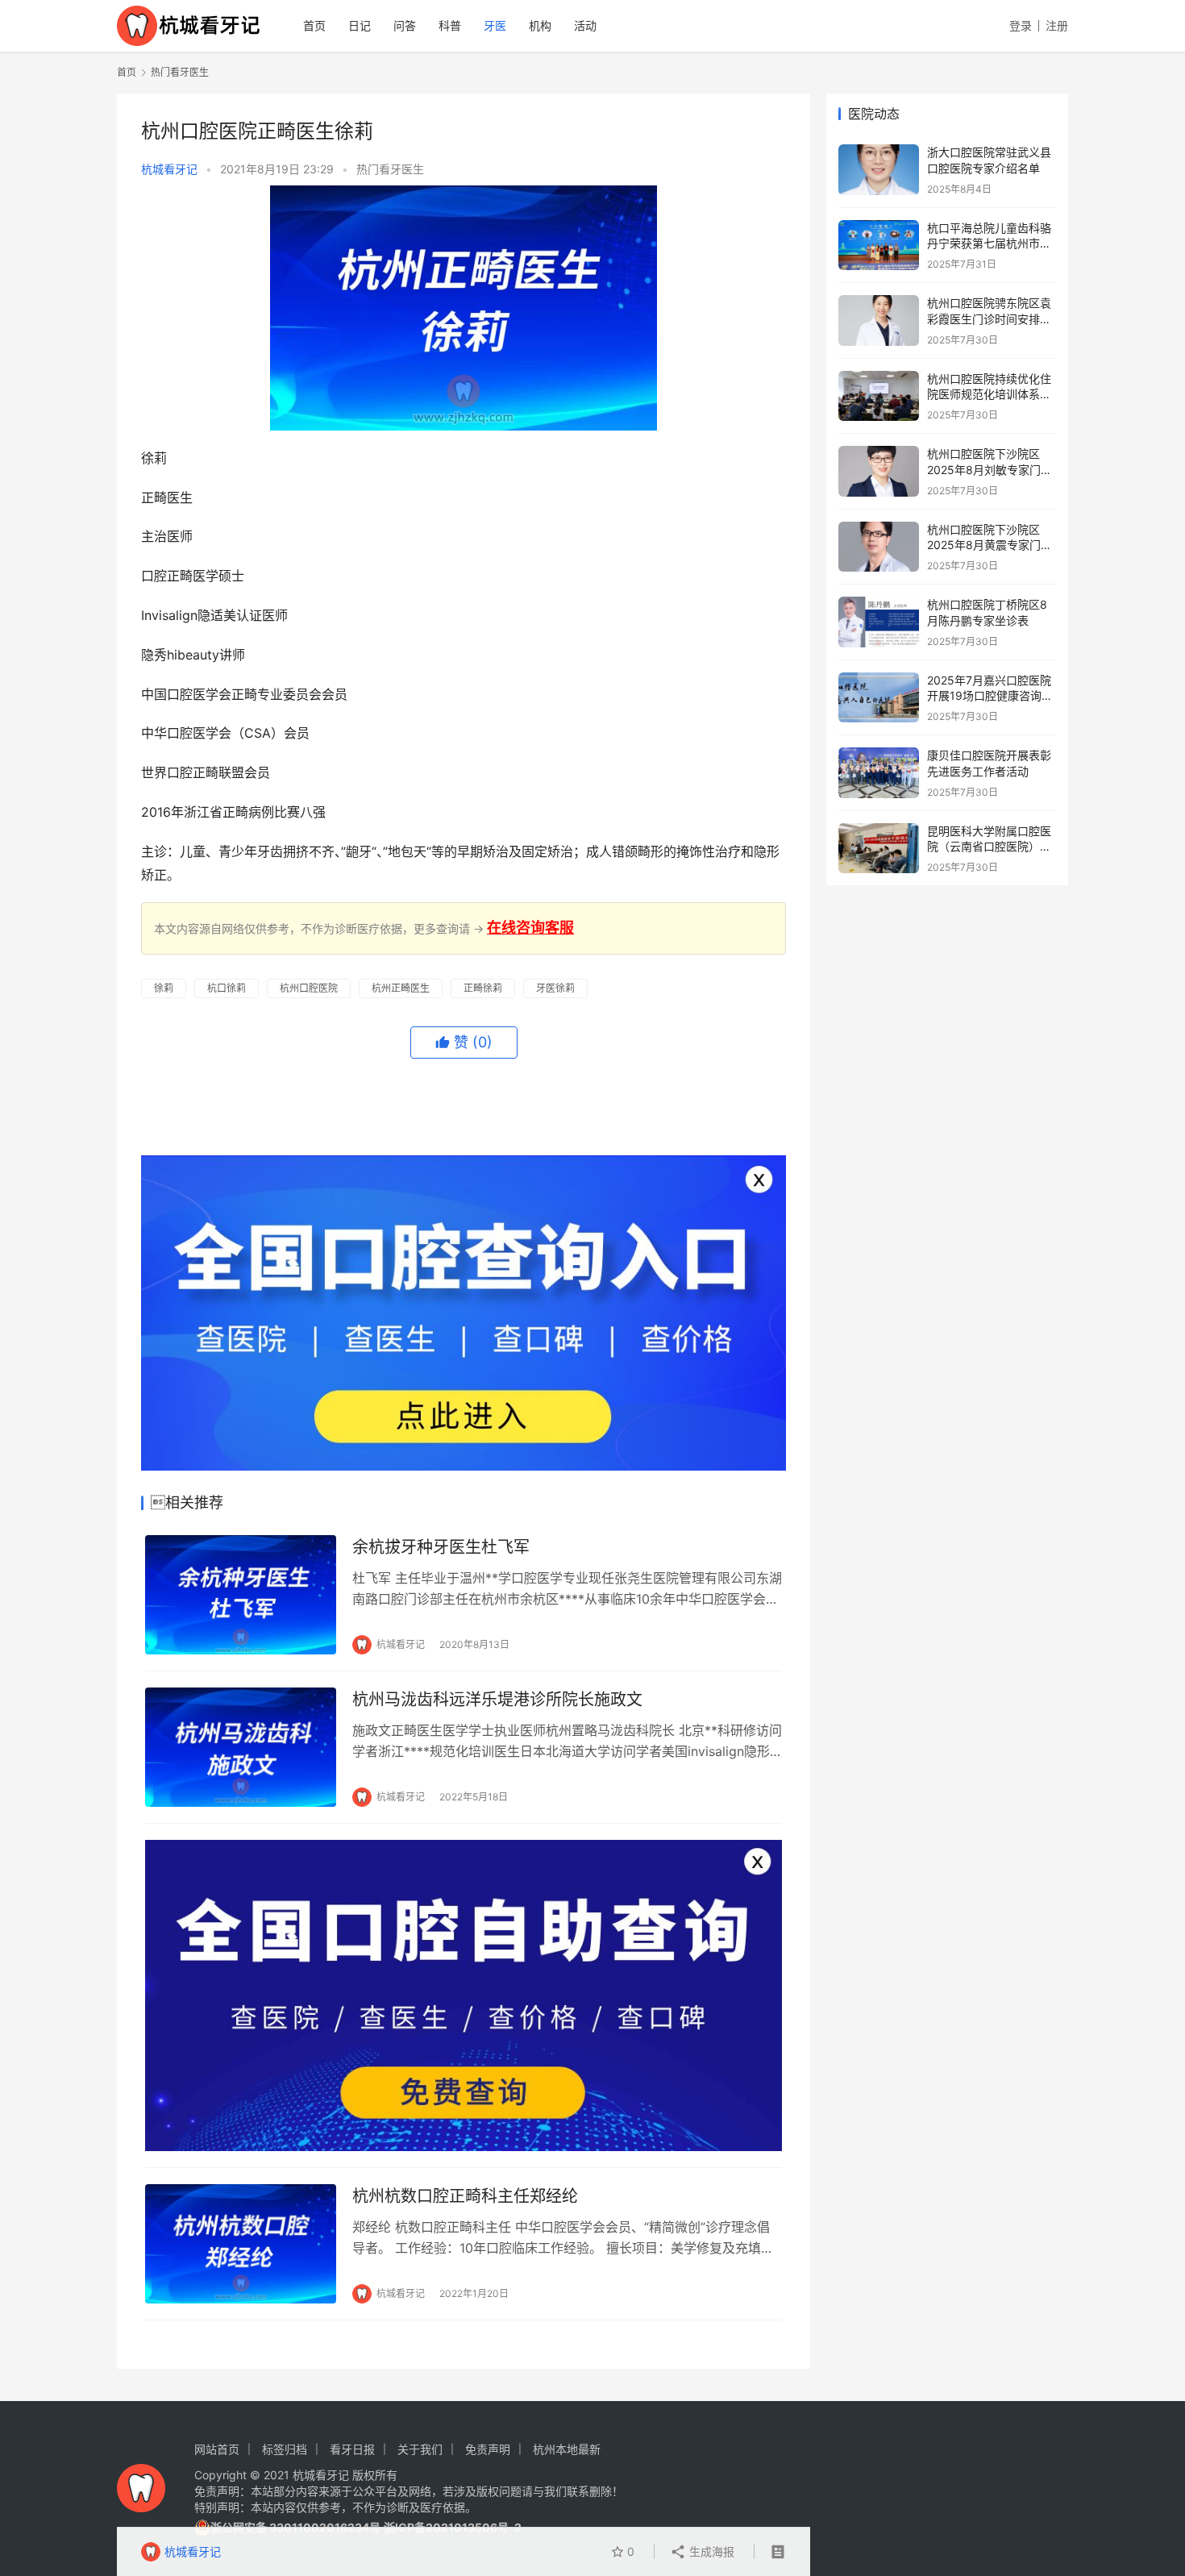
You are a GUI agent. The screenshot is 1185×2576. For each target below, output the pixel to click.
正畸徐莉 (483, 988)
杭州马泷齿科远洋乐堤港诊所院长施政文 (497, 1700)
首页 (314, 25)
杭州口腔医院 (309, 988)
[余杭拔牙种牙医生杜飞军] (241, 1595)
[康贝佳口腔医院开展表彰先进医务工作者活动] (879, 773)
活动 (585, 25)
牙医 (495, 25)
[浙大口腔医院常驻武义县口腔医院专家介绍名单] (879, 170)
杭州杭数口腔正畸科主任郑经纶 (465, 2196)
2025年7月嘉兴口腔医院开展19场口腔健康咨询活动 (990, 696)
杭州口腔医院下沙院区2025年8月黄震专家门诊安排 (990, 545)
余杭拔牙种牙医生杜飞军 (441, 1547)
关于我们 (420, 2449)
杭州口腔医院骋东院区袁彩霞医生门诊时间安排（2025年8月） (989, 318)
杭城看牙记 (169, 169)
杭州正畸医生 (401, 988)
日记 (360, 25)
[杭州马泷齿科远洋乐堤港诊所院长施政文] (241, 1747)
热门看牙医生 (390, 169)
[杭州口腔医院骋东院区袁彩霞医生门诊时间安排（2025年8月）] (879, 320)
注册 (1057, 25)
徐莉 (164, 988)
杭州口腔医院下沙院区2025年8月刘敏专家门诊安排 (990, 469)
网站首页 (217, 2449)
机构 (540, 25)
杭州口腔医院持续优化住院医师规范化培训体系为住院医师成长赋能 (989, 394)
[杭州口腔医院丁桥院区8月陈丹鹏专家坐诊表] (879, 622)
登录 (1021, 25)
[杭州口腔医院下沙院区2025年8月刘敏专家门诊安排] (879, 471)
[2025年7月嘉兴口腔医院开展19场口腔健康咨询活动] (879, 698)
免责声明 (488, 2449)
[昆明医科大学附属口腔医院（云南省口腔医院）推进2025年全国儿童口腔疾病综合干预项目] (879, 849)
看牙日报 (352, 2449)
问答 (405, 25)
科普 (450, 25)
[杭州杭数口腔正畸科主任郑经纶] (241, 2244)
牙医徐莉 (555, 988)
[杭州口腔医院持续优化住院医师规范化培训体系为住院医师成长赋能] (879, 396)
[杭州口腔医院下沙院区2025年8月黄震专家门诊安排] (879, 547)
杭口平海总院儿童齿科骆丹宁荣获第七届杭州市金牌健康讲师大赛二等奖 (989, 243)
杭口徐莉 (227, 988)
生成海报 (710, 2551)
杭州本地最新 (567, 2449)
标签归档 (285, 2449)
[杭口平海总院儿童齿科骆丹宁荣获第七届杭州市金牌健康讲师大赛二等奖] (879, 246)
